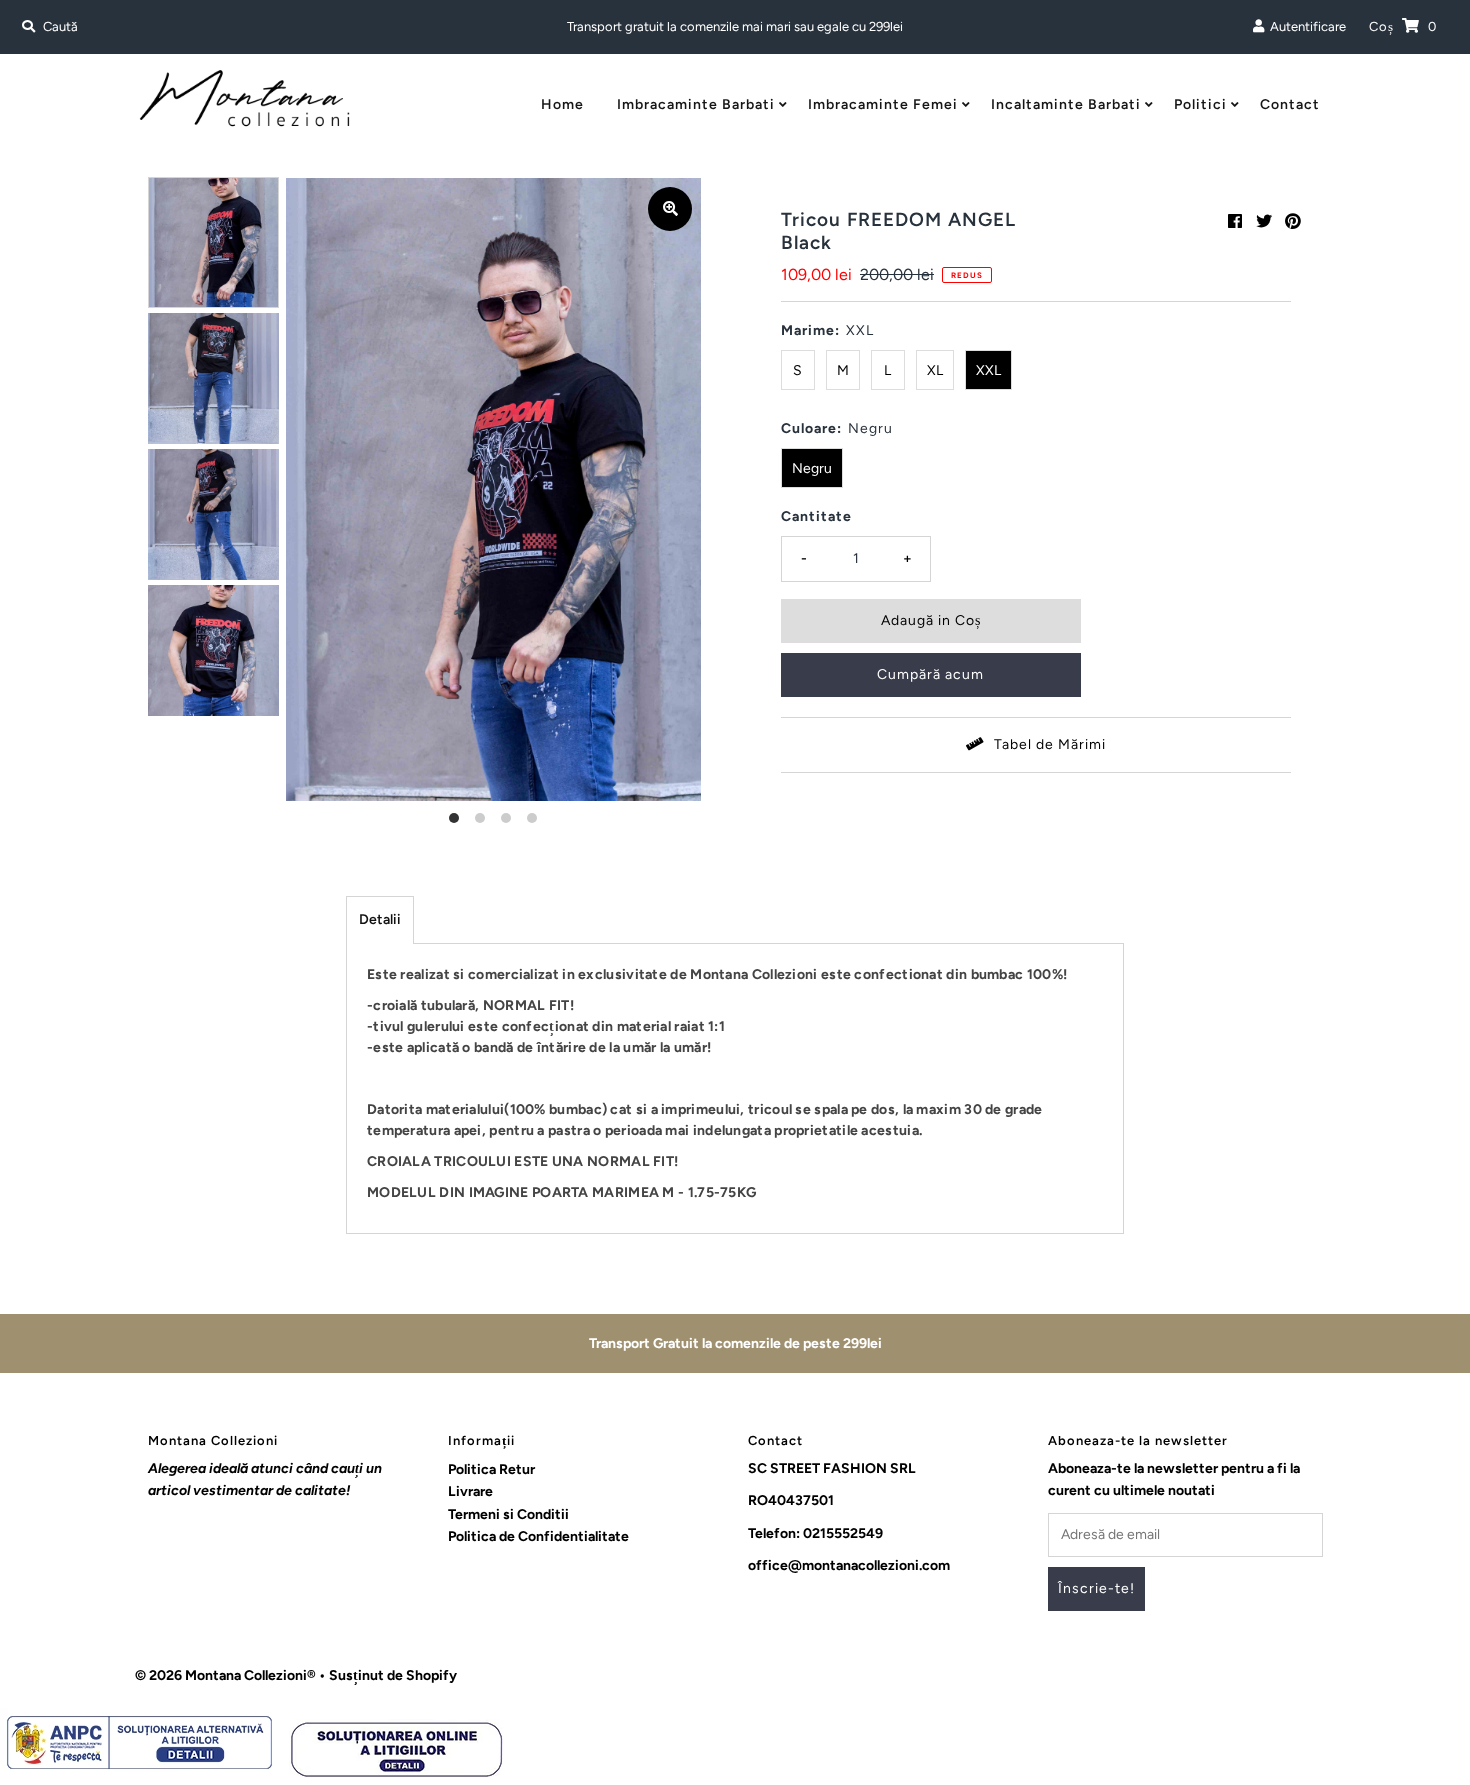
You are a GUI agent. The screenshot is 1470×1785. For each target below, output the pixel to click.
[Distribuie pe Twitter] (1264, 221)
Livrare (470, 1491)
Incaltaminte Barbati (1066, 104)
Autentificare (1305, 26)
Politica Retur (491, 1469)
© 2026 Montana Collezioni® (225, 1675)
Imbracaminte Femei (883, 104)
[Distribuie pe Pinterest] (1293, 221)
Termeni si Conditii (508, 1514)
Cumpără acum (930, 674)
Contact (1290, 104)
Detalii (380, 919)
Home (562, 104)
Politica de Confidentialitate (538, 1536)
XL (935, 370)
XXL (988, 370)
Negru (812, 468)
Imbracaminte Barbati (696, 104)
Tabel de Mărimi (1048, 744)
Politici (1200, 104)
